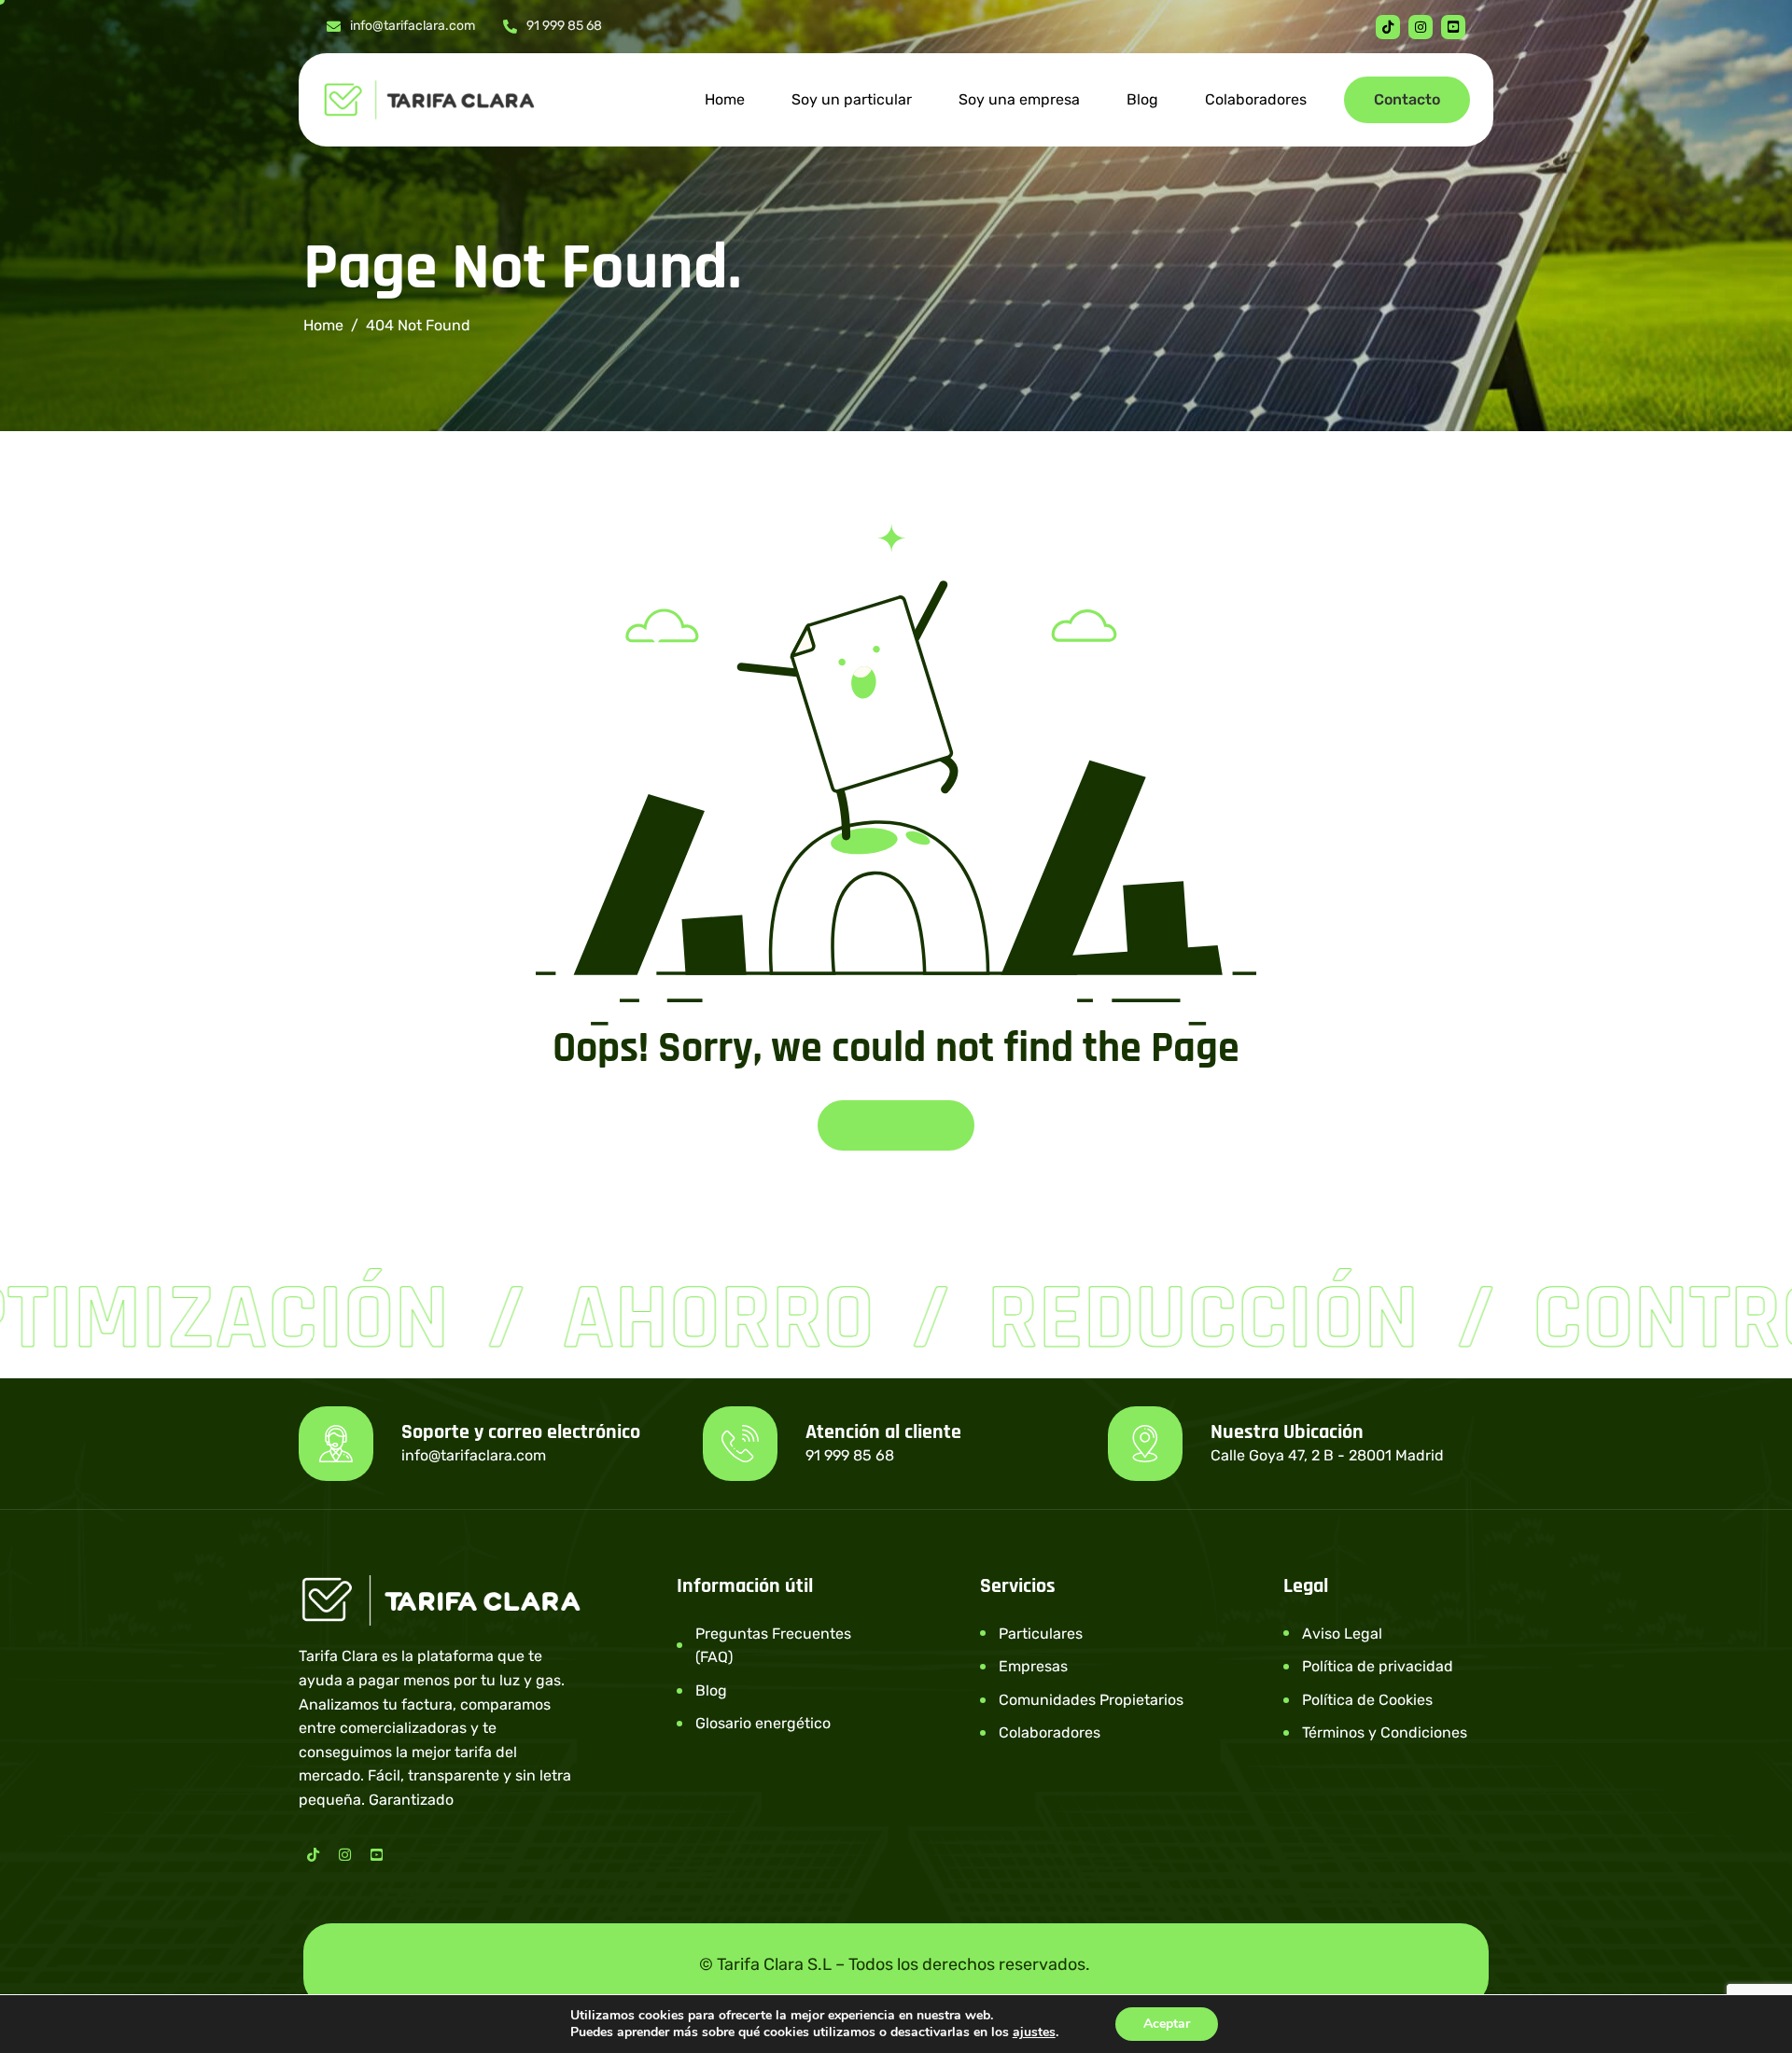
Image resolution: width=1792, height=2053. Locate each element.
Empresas (1033, 1666)
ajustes (1034, 2032)
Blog (1142, 99)
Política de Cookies (1367, 1700)
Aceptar (1167, 2024)
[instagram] (1421, 27)
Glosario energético (763, 1723)
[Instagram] (344, 1853)
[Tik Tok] (313, 1853)
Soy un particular (852, 99)
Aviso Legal (1342, 1634)
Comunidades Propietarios (1091, 1700)
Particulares (1041, 1634)
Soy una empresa (1019, 99)
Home (725, 99)
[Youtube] (1453, 27)
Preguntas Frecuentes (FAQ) (773, 1646)
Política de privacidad (1378, 1666)
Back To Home (896, 1125)
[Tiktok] (1388, 27)
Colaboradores (1256, 99)
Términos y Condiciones (1385, 1732)
